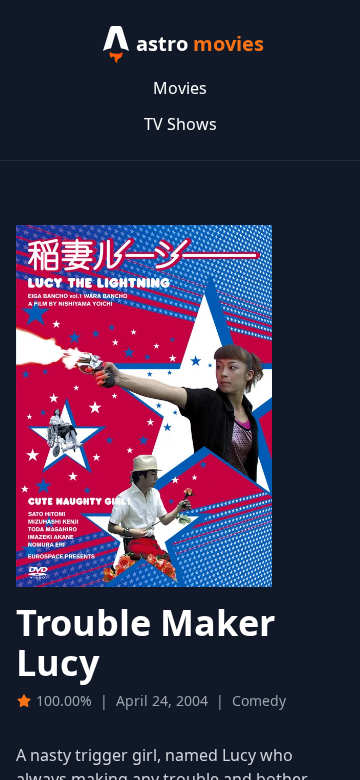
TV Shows (180, 124)
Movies (180, 88)
